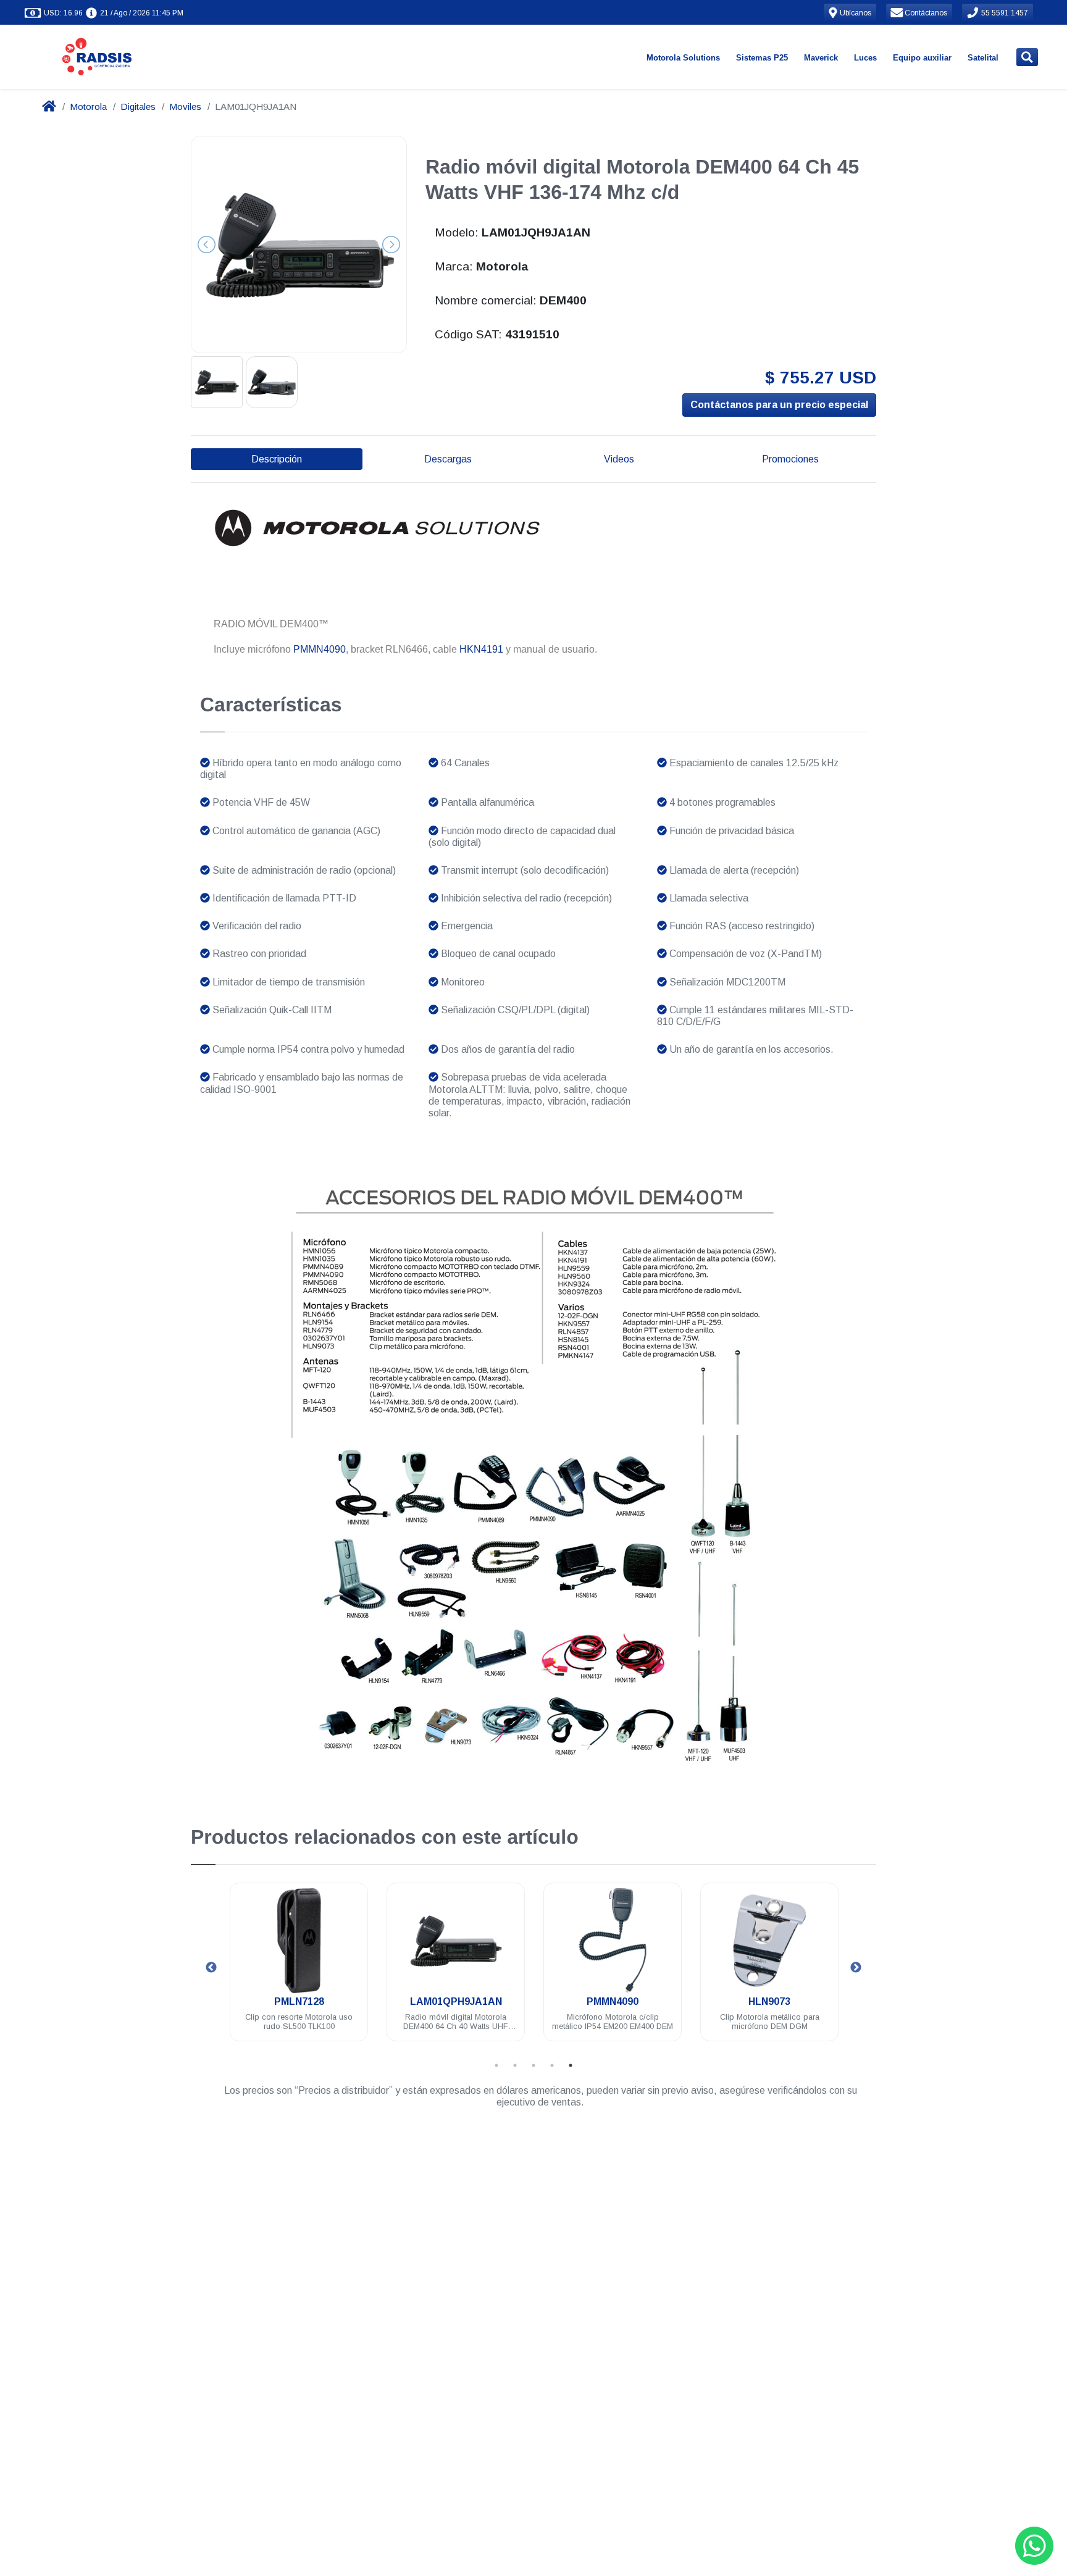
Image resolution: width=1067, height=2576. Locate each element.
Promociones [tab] (790, 459)
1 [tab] (496, 2065)
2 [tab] (515, 2065)
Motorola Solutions (683, 58)
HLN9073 (638, 2001)
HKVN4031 (795, 2001)
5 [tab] (571, 2065)
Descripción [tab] (277, 459)
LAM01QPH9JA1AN (325, 2001)
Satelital (983, 58)
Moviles (185, 107)
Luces (865, 58)
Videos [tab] (619, 459)
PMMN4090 (320, 649)
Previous (211, 1968)
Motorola (88, 107)
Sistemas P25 (762, 58)
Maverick (821, 58)
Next (856, 1968)
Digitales (138, 107)
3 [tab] (533, 2065)
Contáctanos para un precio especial (779, 405)
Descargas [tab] (448, 459)
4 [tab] (552, 2065)
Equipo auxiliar (922, 58)
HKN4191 (481, 649)
